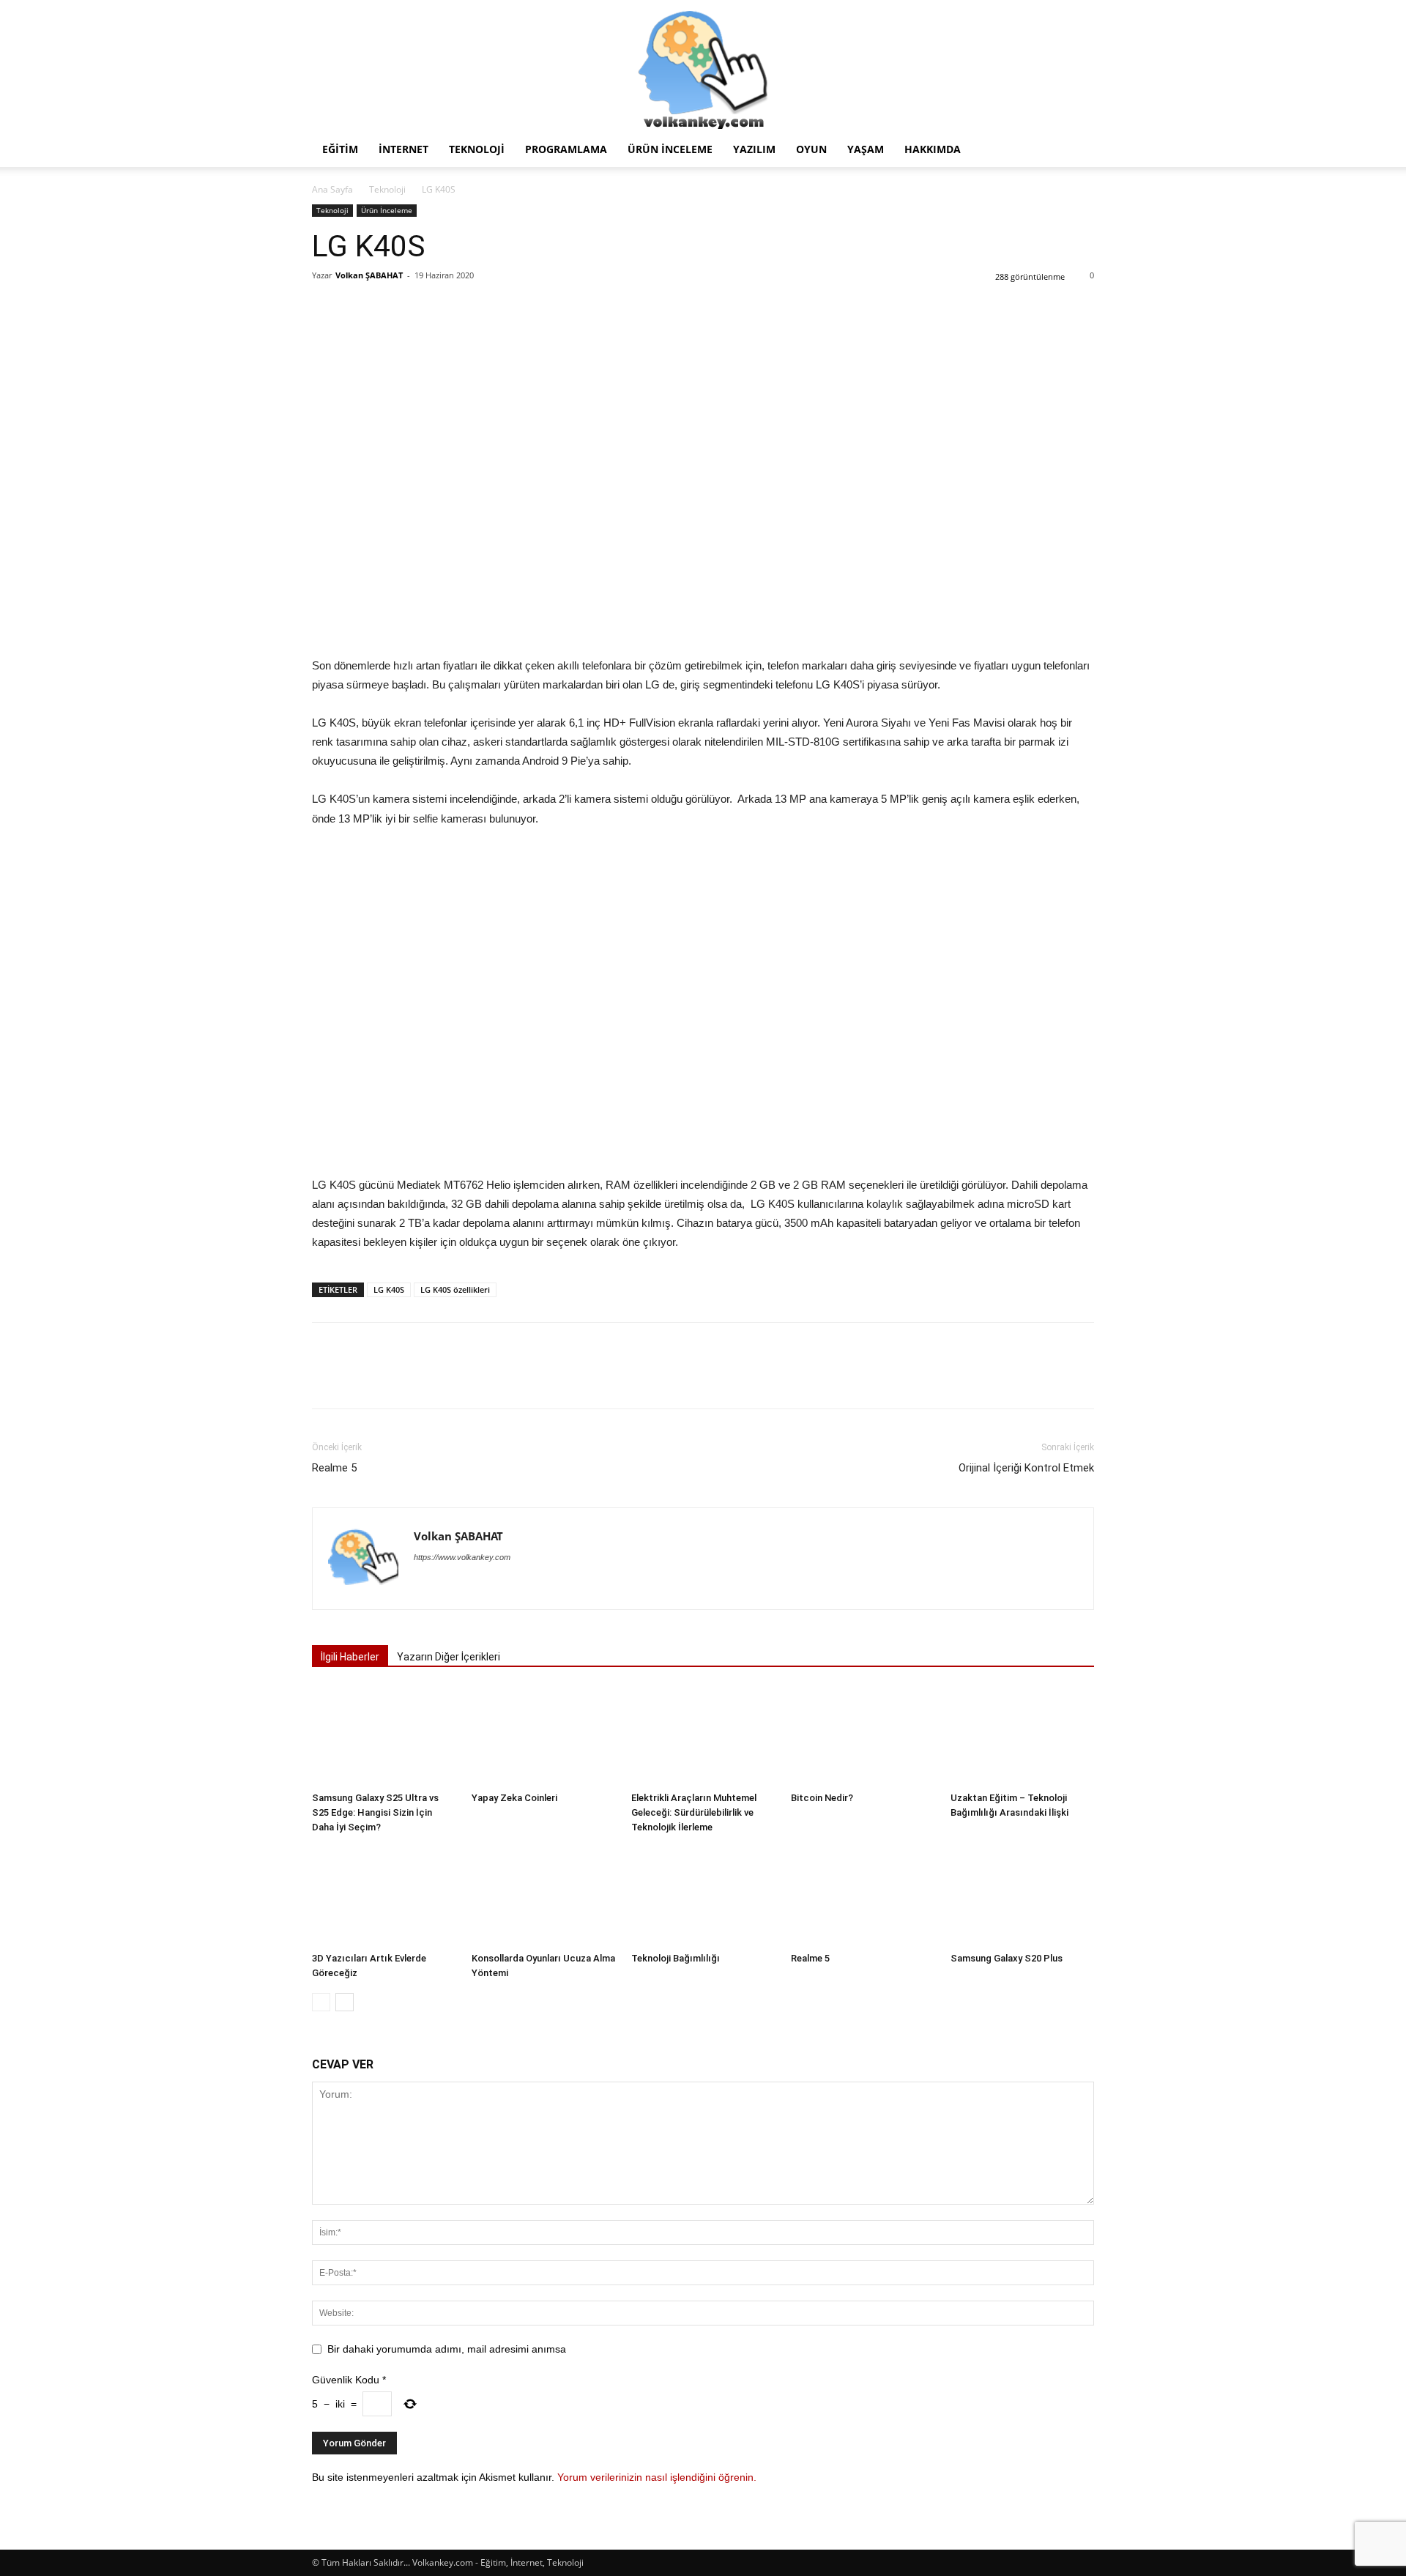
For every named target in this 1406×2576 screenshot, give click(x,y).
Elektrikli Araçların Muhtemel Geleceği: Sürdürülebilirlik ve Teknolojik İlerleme (694, 1812)
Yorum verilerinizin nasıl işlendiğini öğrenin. (657, 2477)
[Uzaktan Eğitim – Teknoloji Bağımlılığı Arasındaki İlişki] (1022, 1736)
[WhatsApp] (428, 308)
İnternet (403, 149)
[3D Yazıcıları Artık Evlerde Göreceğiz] (384, 1897)
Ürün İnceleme (670, 149)
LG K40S (389, 1289)
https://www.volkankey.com (462, 1557)
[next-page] (345, 2002)
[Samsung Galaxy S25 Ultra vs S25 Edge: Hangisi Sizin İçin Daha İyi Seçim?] (384, 1736)
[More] (462, 308)
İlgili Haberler (350, 1657)
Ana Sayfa (332, 189)
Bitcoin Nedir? (822, 1798)
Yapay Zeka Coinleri (514, 1798)
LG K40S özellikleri (455, 1289)
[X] (360, 308)
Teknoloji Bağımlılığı (676, 1958)
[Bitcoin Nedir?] (863, 1736)
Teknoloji (477, 149)
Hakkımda (933, 149)
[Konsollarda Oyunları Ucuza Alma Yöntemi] (543, 1897)
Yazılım (754, 149)
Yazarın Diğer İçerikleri (449, 1657)
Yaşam (866, 149)
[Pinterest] (394, 308)
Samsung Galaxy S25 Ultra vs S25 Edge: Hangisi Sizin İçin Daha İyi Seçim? (375, 1812)
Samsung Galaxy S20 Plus (1007, 1958)
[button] (1076, 151)
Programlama (566, 149)
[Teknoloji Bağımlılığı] (703, 1897)
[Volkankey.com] (703, 66)
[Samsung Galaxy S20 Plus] (1022, 1897)
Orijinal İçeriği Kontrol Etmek (1026, 1468)
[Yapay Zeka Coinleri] (543, 1736)
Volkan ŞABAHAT (369, 275)
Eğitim (340, 149)
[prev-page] (321, 2002)
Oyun (811, 149)
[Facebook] (327, 308)
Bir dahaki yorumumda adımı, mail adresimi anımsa (447, 2349)
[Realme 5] (863, 1897)
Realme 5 (334, 1468)
